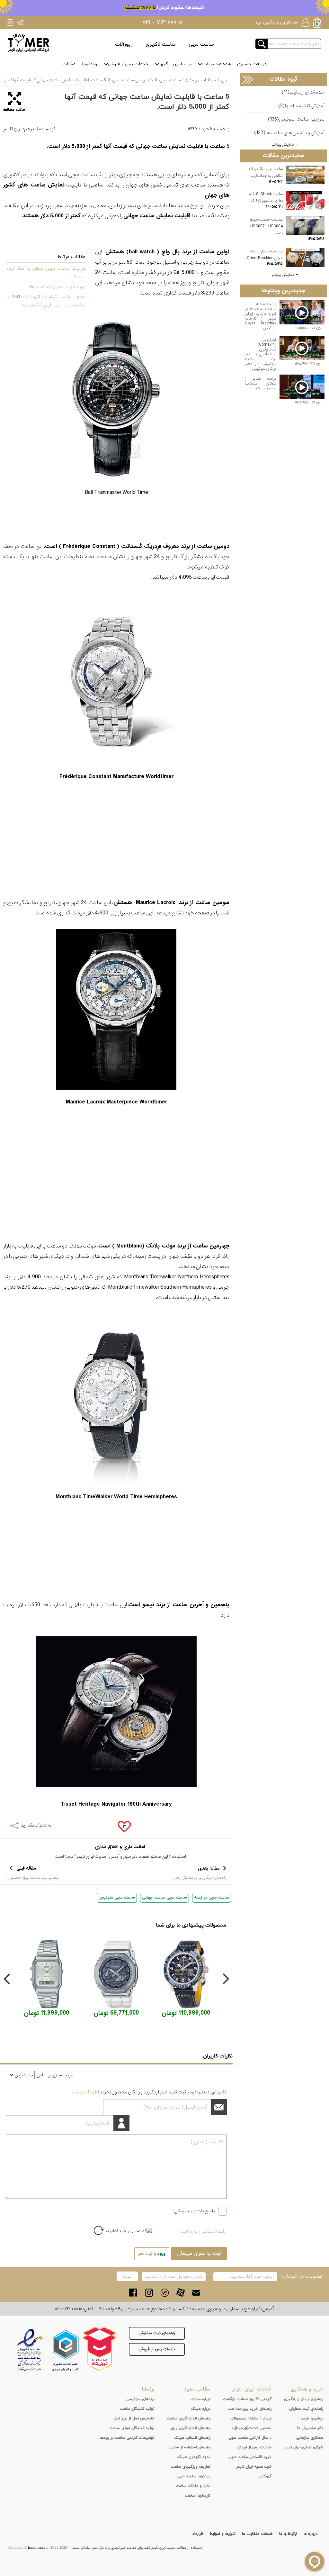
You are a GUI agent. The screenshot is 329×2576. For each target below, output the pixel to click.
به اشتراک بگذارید (36, 1825)
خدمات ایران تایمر (252, 2389)
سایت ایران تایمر (91, 1856)
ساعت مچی (201, 44)
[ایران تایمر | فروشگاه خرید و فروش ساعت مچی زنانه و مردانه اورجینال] (29, 43)
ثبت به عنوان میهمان (199, 2254)
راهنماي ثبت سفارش (306, 2409)
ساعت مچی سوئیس (117, 1898)
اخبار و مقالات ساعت (193, 2486)
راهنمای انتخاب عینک (192, 2438)
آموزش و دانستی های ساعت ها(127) (289, 133)
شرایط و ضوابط (222, 2534)
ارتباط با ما (288, 2534)
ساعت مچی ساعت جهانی (164, 1898)
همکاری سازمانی (310, 2438)
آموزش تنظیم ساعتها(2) (301, 106)
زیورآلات (124, 44)
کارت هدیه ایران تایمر (254, 2467)
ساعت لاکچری (161, 44)
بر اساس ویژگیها (175, 64)
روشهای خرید (312, 2418)
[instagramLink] (149, 2293)
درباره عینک (201, 2409)
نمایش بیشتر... (281, 145)
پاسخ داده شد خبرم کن (195, 2211)
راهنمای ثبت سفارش (157, 2333)
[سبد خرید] (318, 23)
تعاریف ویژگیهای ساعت (191, 2467)
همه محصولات (217, 64)
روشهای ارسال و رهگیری (303, 2399)
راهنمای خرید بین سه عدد (250, 2409)
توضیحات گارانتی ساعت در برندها (127, 2438)
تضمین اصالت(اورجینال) (252, 2428)
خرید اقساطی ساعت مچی (250, 2457)
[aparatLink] (180, 2293)
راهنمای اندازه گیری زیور (191, 2428)
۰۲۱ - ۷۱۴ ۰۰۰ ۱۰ (163, 23)
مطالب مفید (197, 2389)
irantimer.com (38, 2548)
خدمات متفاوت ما (257, 2534)
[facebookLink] (133, 2293)
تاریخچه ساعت (198, 2496)
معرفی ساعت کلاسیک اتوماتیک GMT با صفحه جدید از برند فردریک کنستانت (46, 301)
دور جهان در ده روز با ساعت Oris (57, 287)
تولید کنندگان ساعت (137, 2409)
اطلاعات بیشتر (85, 2092)
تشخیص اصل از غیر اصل (134, 2418)
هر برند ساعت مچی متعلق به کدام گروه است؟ (46, 273)
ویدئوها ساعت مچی (194, 2476)
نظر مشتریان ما (310, 2428)
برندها (148, 2389)
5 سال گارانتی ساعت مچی (250, 2438)
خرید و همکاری (307, 2389)
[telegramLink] (165, 2293)
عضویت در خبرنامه (302, 2276)
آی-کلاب (265, 2476)
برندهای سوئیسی (140, 2399)
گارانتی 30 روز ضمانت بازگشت (247, 2399)
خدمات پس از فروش (128, 64)
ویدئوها (89, 64)
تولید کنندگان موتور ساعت (132, 2428)
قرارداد (198, 2534)
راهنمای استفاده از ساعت (190, 2447)
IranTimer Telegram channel (20, 22)
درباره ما (311, 2534)
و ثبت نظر (152, 2254)
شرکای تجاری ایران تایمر (303, 2447)
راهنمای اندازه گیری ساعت (189, 2418)
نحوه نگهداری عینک (194, 2457)
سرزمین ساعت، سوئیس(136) (296, 119)
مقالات (69, 64)
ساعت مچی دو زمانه (212, 1898)
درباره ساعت (200, 2399)
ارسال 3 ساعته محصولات (251, 2418)
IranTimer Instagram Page (10, 22)
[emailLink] (196, 2293)
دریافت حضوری (252, 64)
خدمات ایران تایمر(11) (303, 92)
